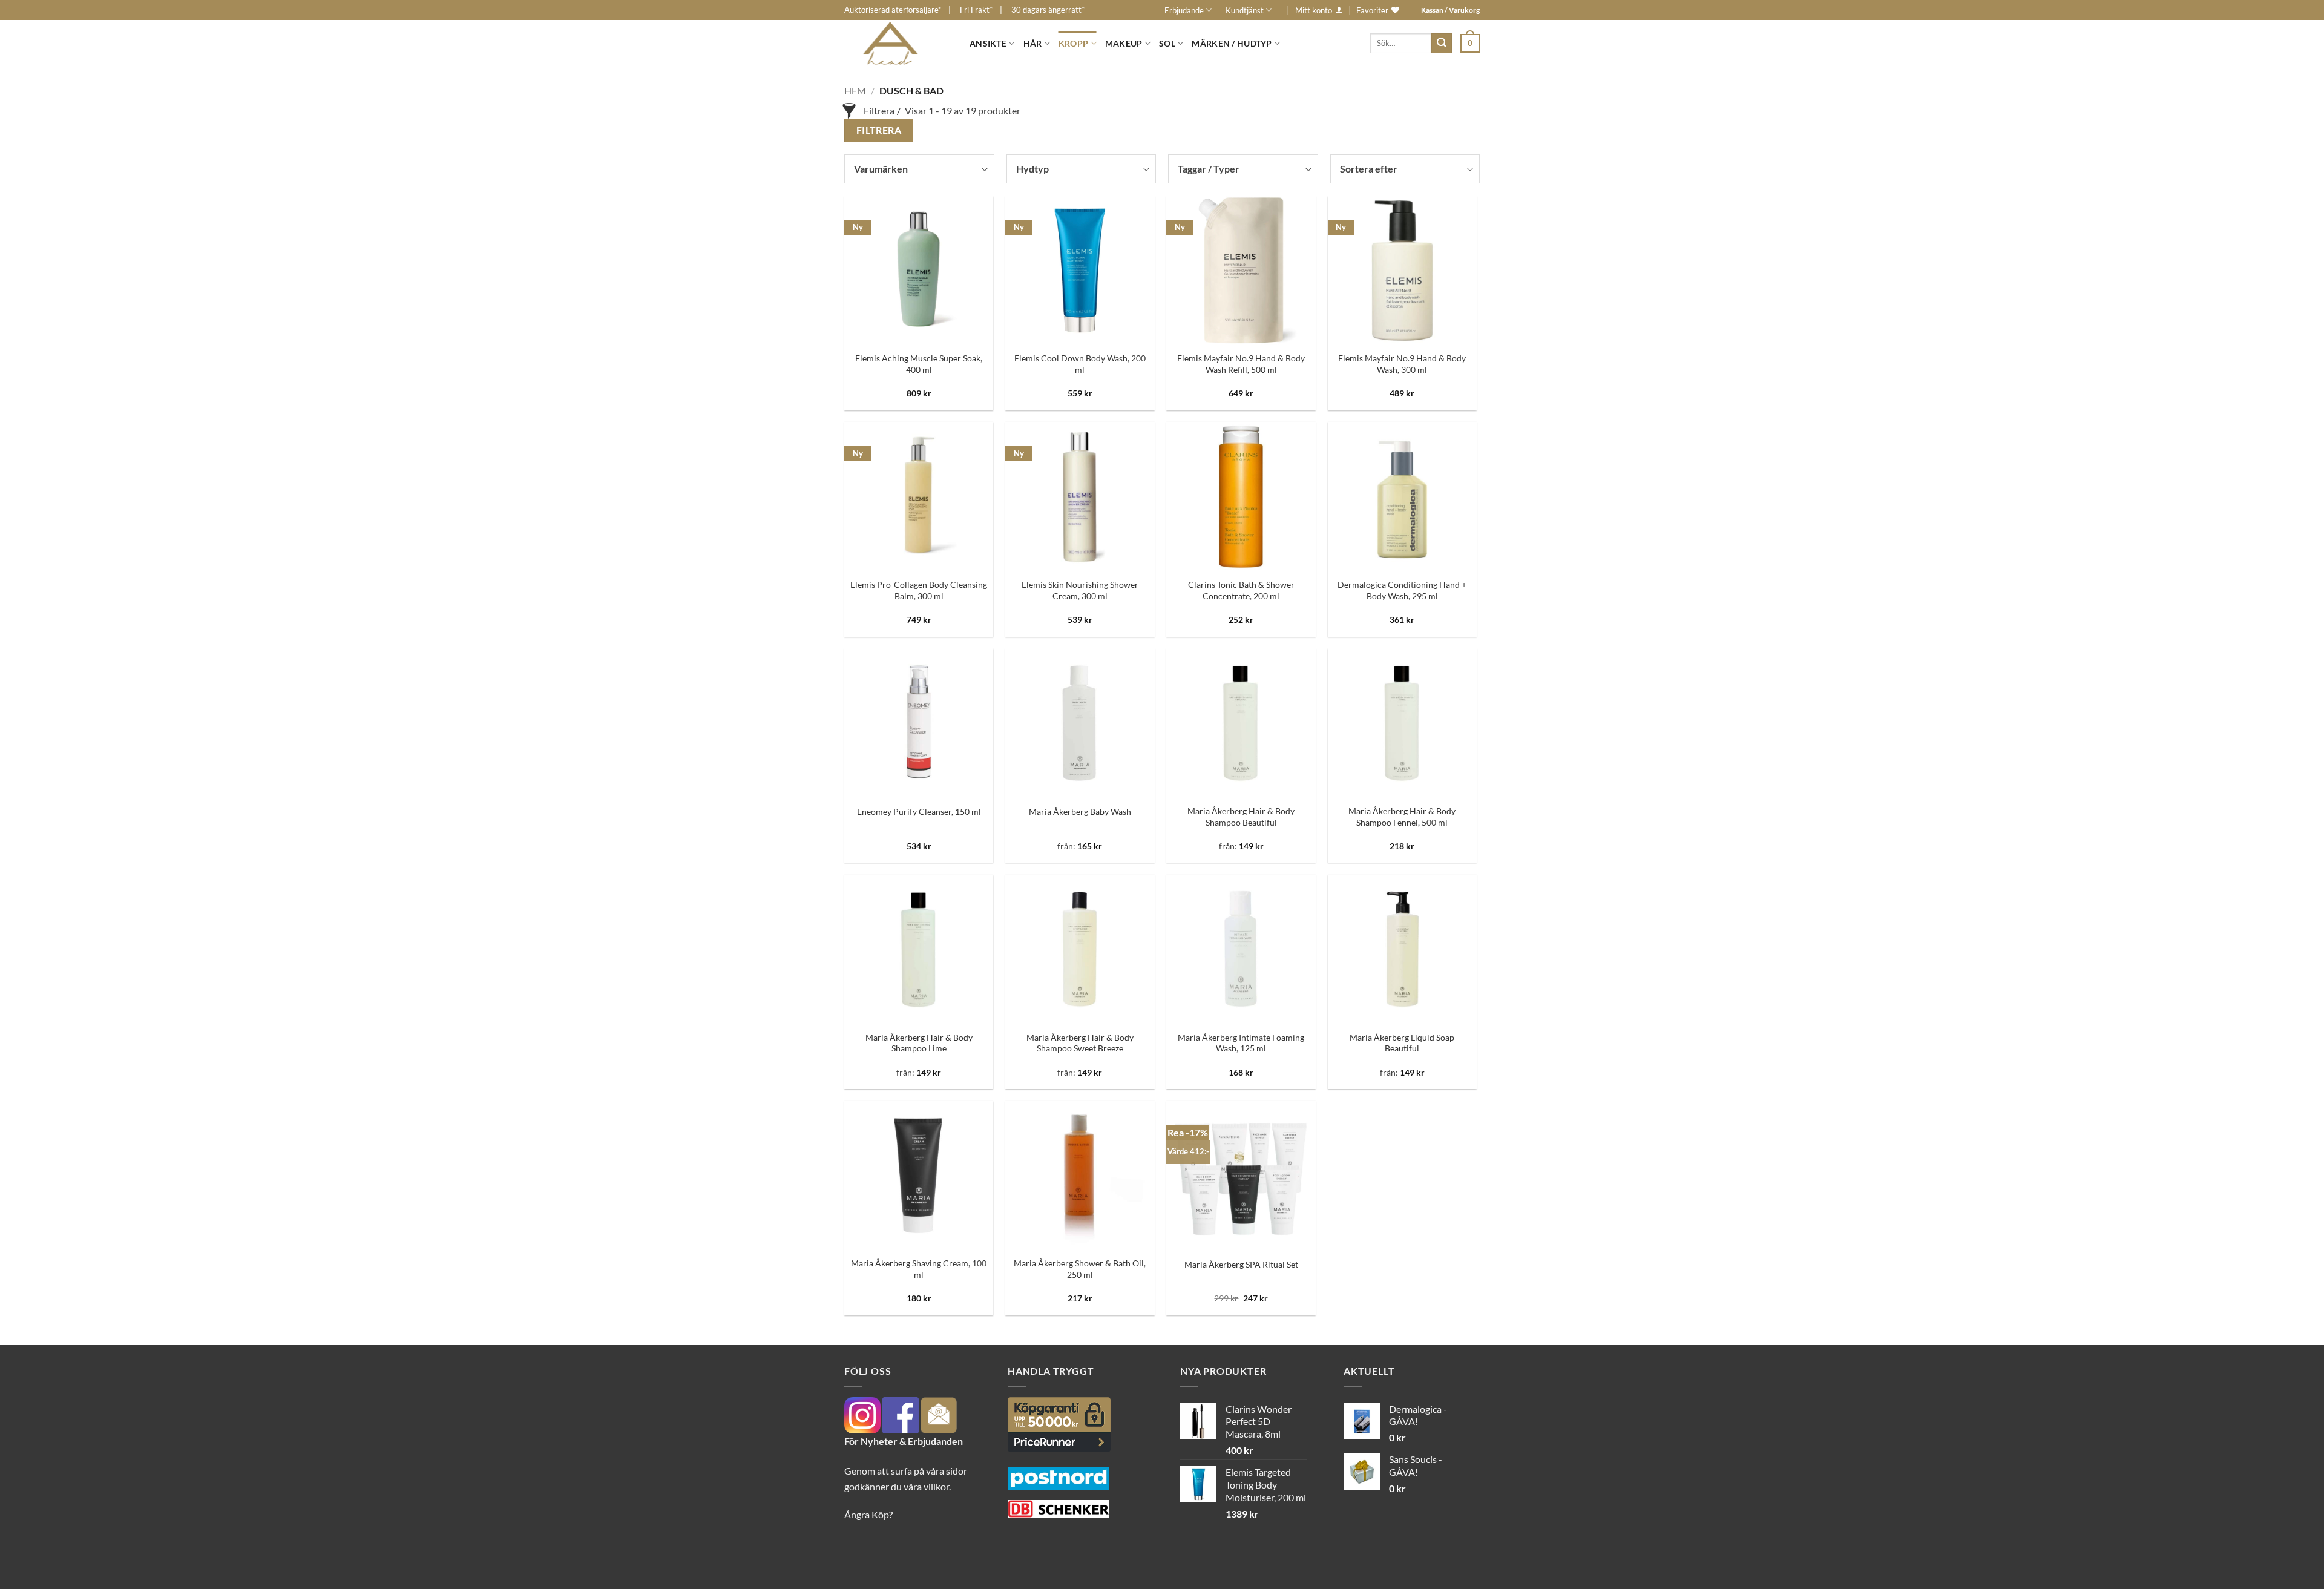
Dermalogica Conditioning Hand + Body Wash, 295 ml (1402, 590)
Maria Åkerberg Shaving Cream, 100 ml (919, 1269)
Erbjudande (1184, 10)
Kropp (1073, 43)
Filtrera (879, 130)
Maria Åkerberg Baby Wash (1080, 811)
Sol (1167, 43)
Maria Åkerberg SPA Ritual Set (1241, 1264)
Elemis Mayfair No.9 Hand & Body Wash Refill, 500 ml (1241, 364)
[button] (1470, 43)
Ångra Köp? (868, 1514)
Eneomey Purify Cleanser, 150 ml (919, 811)
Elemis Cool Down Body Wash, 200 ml (1080, 364)
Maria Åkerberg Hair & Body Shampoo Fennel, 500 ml (1402, 817)
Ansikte (988, 43)
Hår (1033, 43)
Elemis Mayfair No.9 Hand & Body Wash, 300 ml (1402, 364)
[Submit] (1442, 44)
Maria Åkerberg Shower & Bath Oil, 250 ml (1080, 1269)
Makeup (1124, 43)
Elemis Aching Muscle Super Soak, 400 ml (919, 364)
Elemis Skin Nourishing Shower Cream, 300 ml (1080, 590)
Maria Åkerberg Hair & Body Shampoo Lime (919, 1043)
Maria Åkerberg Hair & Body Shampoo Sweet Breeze (1080, 1043)
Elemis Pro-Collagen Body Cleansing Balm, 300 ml (919, 590)
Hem (855, 90)
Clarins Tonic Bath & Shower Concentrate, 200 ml (1241, 590)
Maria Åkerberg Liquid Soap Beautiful (1402, 1043)
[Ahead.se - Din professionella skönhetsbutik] (898, 43)
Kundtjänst (1245, 10)
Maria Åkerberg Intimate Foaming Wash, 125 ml (1241, 1043)
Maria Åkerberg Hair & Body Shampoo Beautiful (1241, 817)
